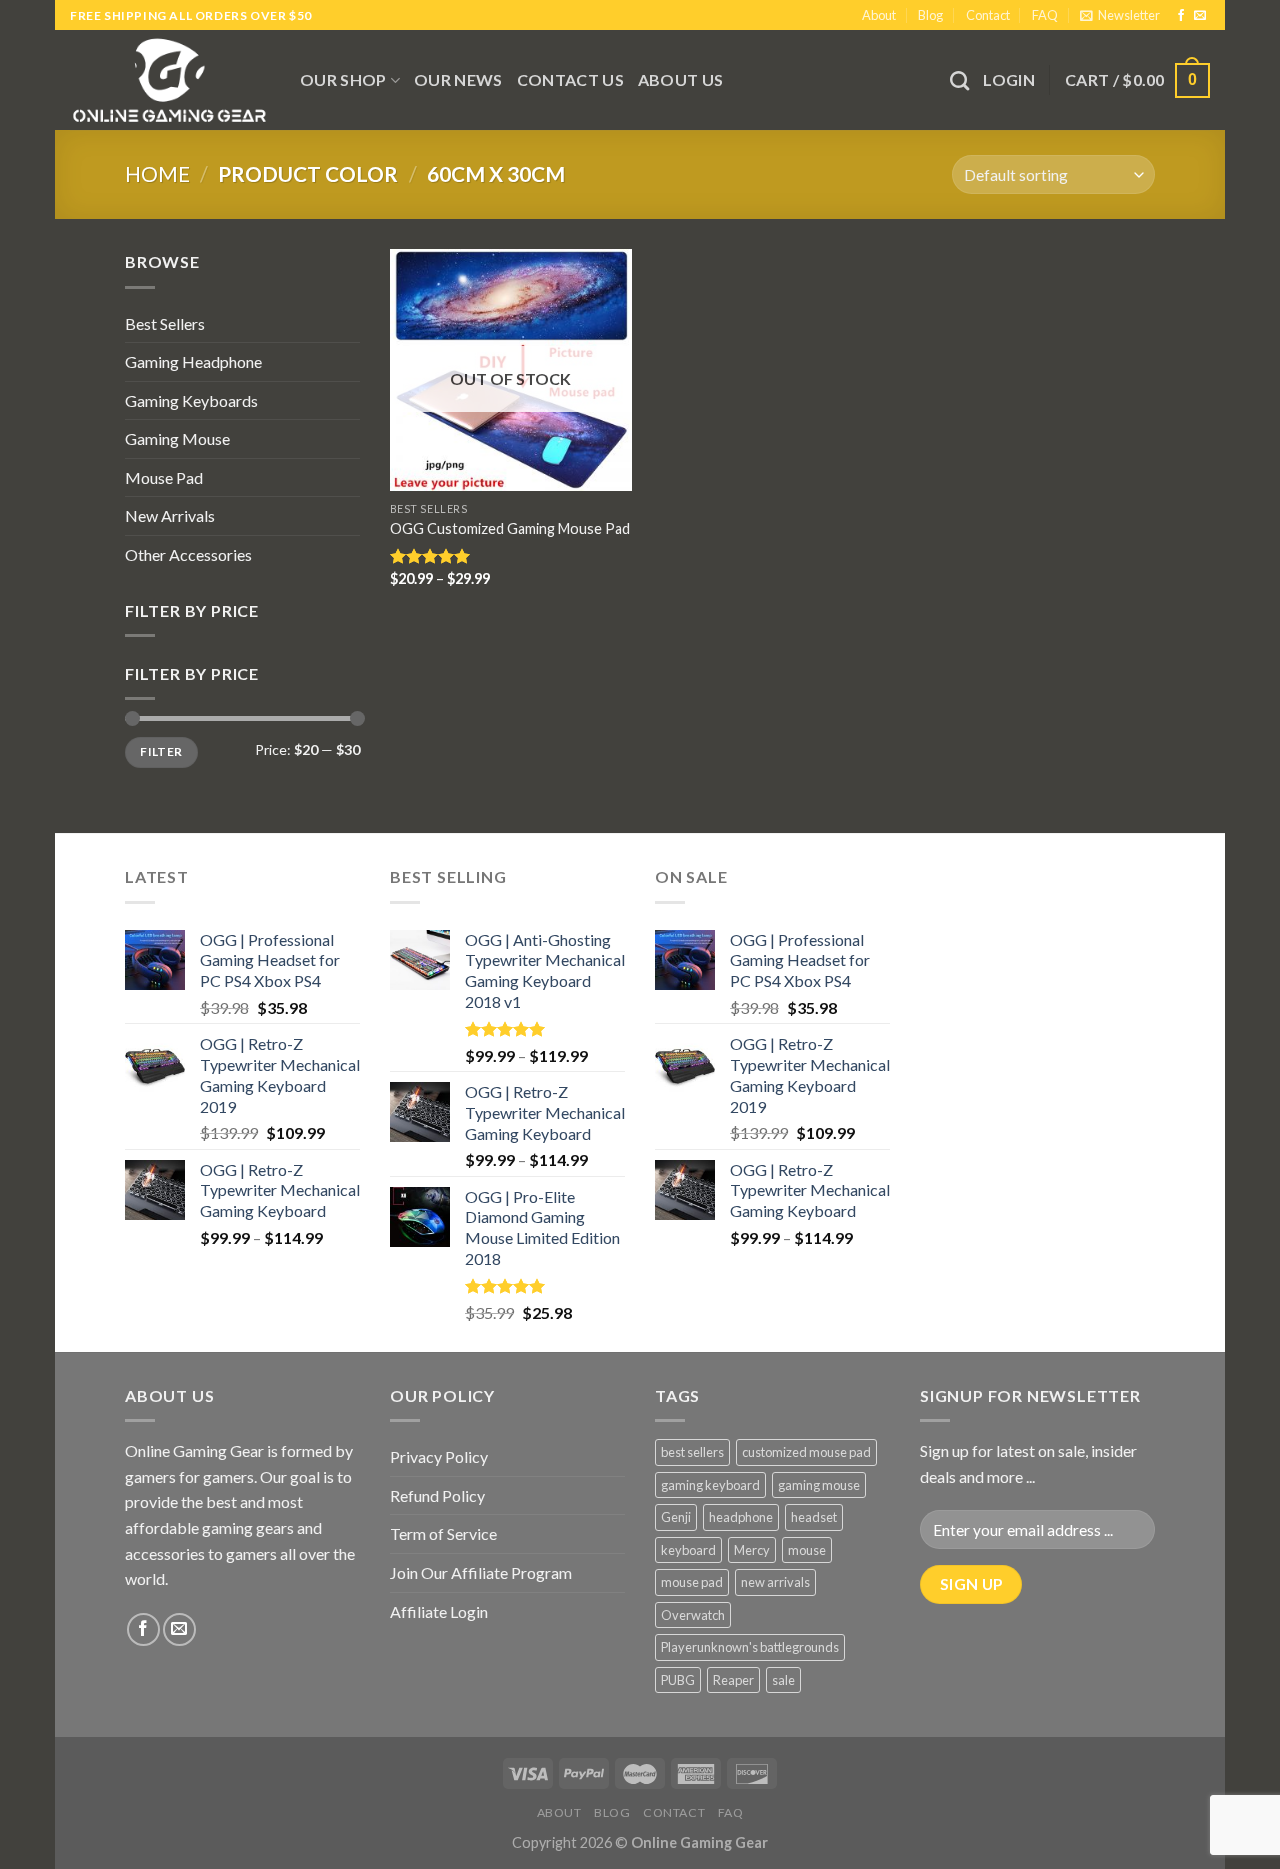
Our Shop (343, 79)
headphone (741, 1517)
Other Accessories (188, 554)
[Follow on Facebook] (1181, 16)
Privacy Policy (439, 1456)
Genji (676, 1517)
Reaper (733, 1680)
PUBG (678, 1680)
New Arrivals (170, 515)
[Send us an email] (1200, 16)
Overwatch (693, 1615)
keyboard (688, 1550)
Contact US (570, 79)
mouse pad (692, 1582)
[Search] (959, 80)
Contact (988, 15)
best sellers (692, 1452)
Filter (161, 751)
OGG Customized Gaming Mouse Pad (510, 528)
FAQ (1045, 15)
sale (783, 1680)
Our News (458, 79)
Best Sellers (165, 323)
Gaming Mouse (177, 438)
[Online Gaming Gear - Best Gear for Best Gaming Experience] (170, 80)
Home (157, 173)
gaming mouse (819, 1485)
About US (681, 79)
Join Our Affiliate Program (481, 1572)
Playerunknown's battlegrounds (750, 1647)
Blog (930, 15)
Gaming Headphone (193, 361)
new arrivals (775, 1582)
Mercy (752, 1550)
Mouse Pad (164, 477)
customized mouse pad (806, 1452)
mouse (807, 1550)
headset (814, 1517)
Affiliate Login (439, 1611)
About (879, 15)
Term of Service (443, 1533)
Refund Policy (437, 1495)
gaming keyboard (710, 1485)
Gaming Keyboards (191, 400)
